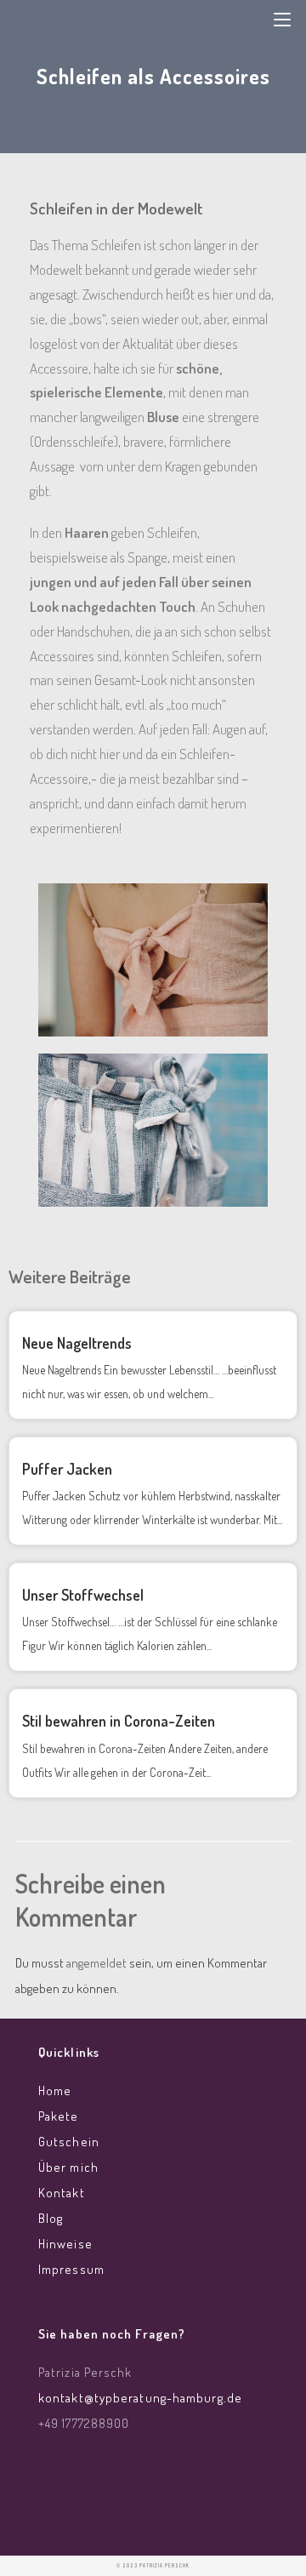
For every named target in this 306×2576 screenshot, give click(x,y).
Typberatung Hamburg (128, 24)
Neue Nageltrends (77, 1343)
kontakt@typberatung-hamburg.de (140, 2398)
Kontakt (62, 2193)
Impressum (71, 2269)
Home (55, 2091)
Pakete (59, 2116)
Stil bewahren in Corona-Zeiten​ (119, 1721)
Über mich (68, 2167)
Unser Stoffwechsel (83, 1595)
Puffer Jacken (67, 1469)
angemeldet (96, 1963)
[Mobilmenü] (282, 18)
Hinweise (65, 2244)
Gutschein (69, 2142)
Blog (51, 2218)
